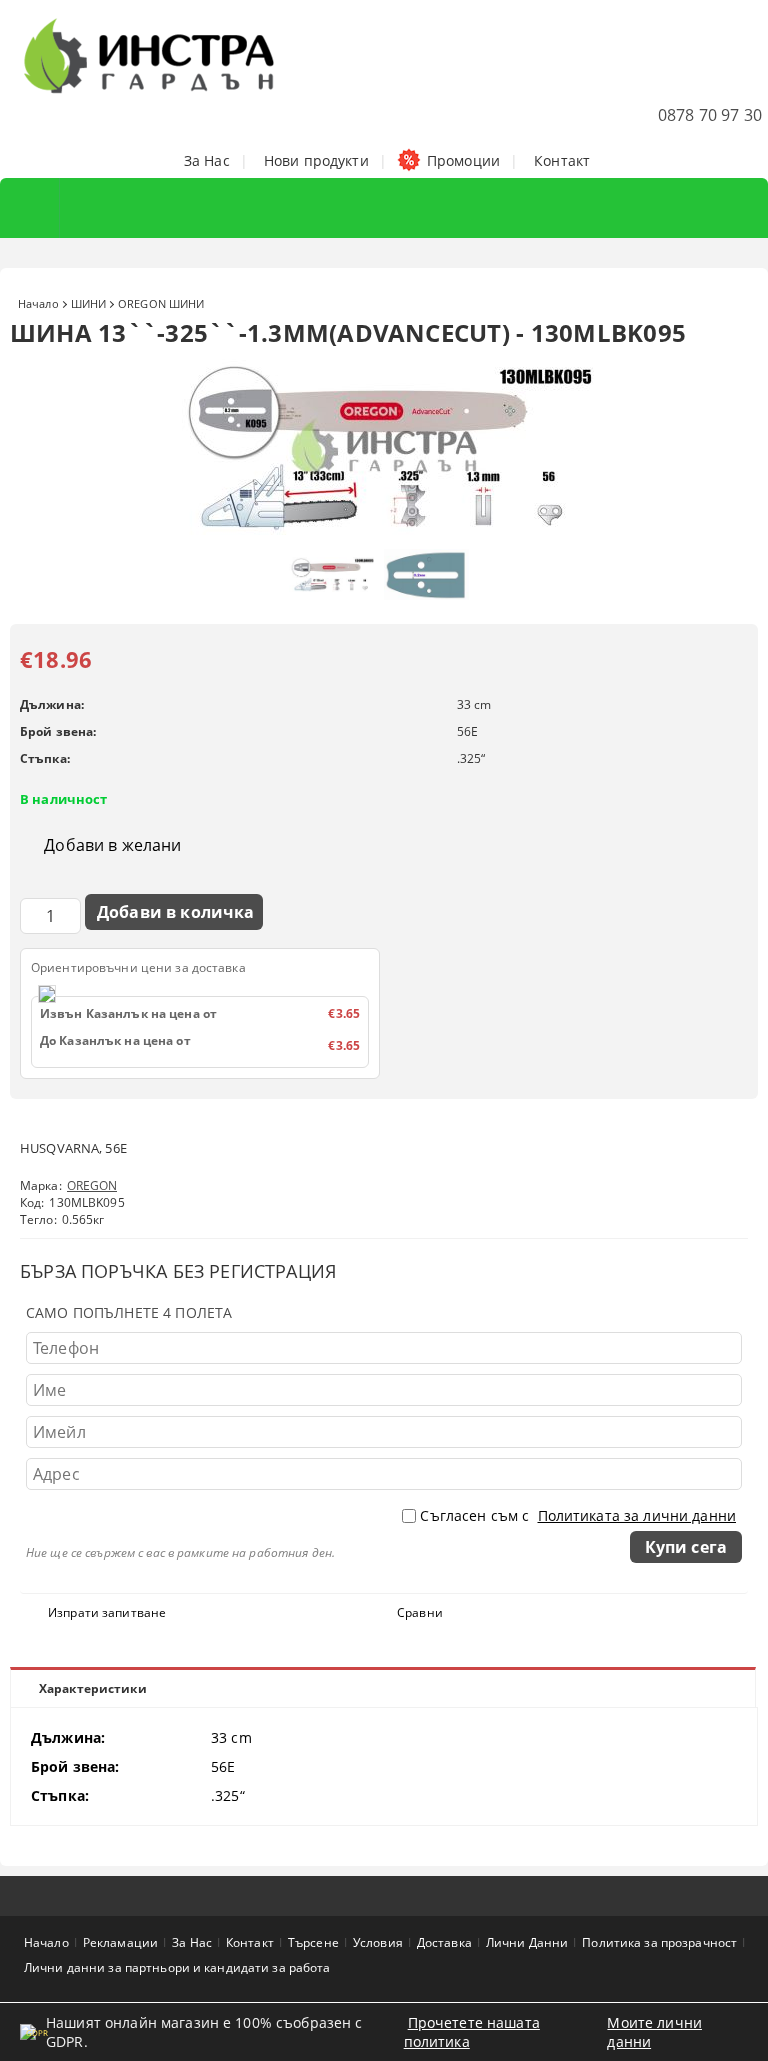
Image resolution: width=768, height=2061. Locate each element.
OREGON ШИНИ (161, 303)
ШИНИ (88, 303)
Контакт (562, 160)
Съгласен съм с (578, 1515)
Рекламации (120, 1942)
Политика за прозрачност (659, 1942)
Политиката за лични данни (637, 1515)
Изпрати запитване (107, 1612)
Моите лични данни (654, 2032)
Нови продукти (316, 160)
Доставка (444, 1942)
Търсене (313, 1942)
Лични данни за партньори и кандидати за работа (177, 1967)
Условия (378, 1942)
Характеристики (93, 1688)
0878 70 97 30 (710, 115)
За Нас (207, 160)
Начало (38, 303)
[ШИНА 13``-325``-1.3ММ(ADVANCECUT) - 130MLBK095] (384, 529)
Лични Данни (527, 1942)
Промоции (463, 160)
